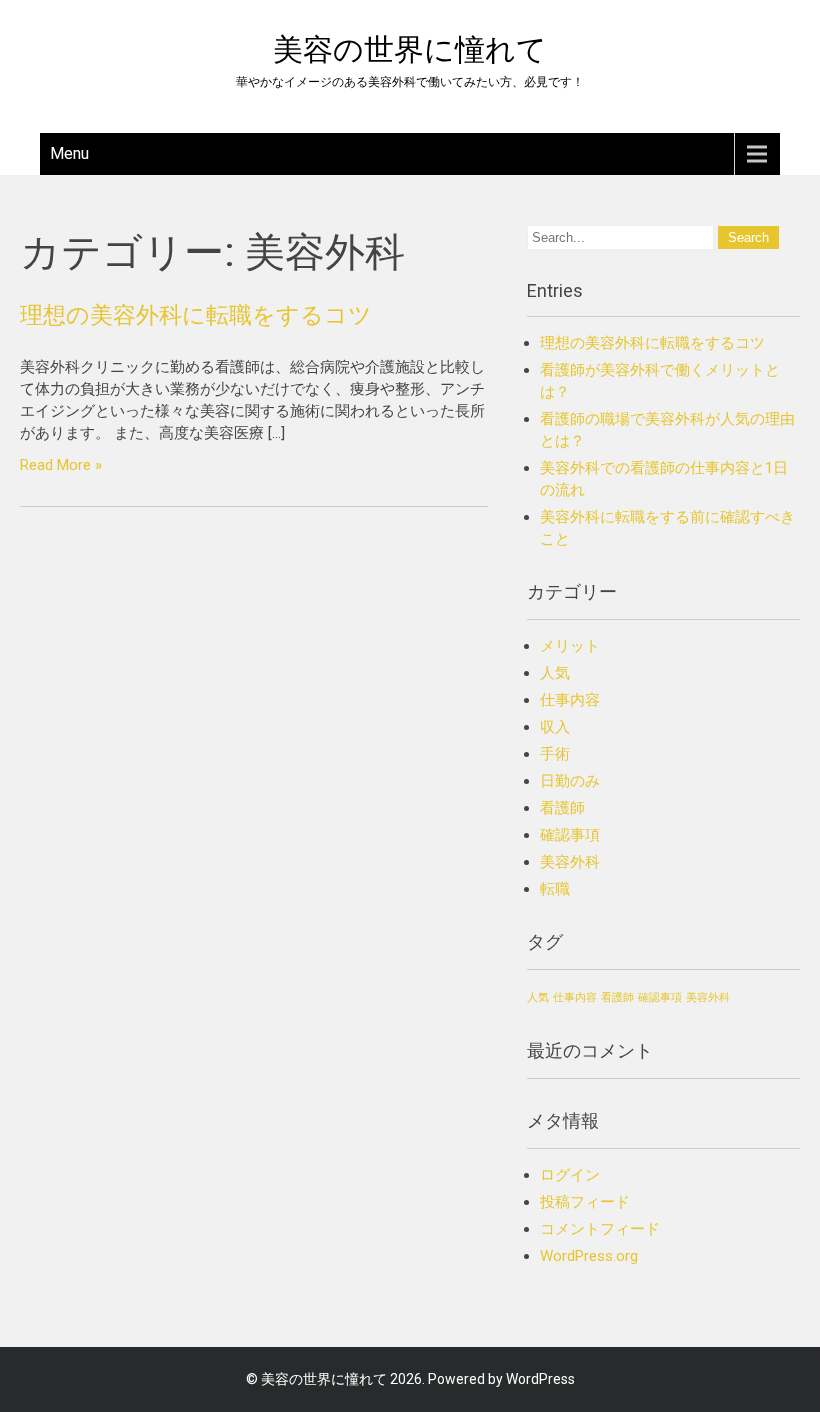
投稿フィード (585, 1202)
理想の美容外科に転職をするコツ (196, 315)
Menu (69, 153)
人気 (555, 673)
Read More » (61, 465)
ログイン (570, 1175)
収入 (555, 727)
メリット (570, 646)
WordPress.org (589, 1256)
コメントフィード (600, 1229)
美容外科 (570, 862)
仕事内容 (570, 700)
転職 (555, 889)
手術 (555, 754)
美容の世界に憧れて (410, 49)
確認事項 (570, 835)
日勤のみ (570, 781)
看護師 (562, 808)
